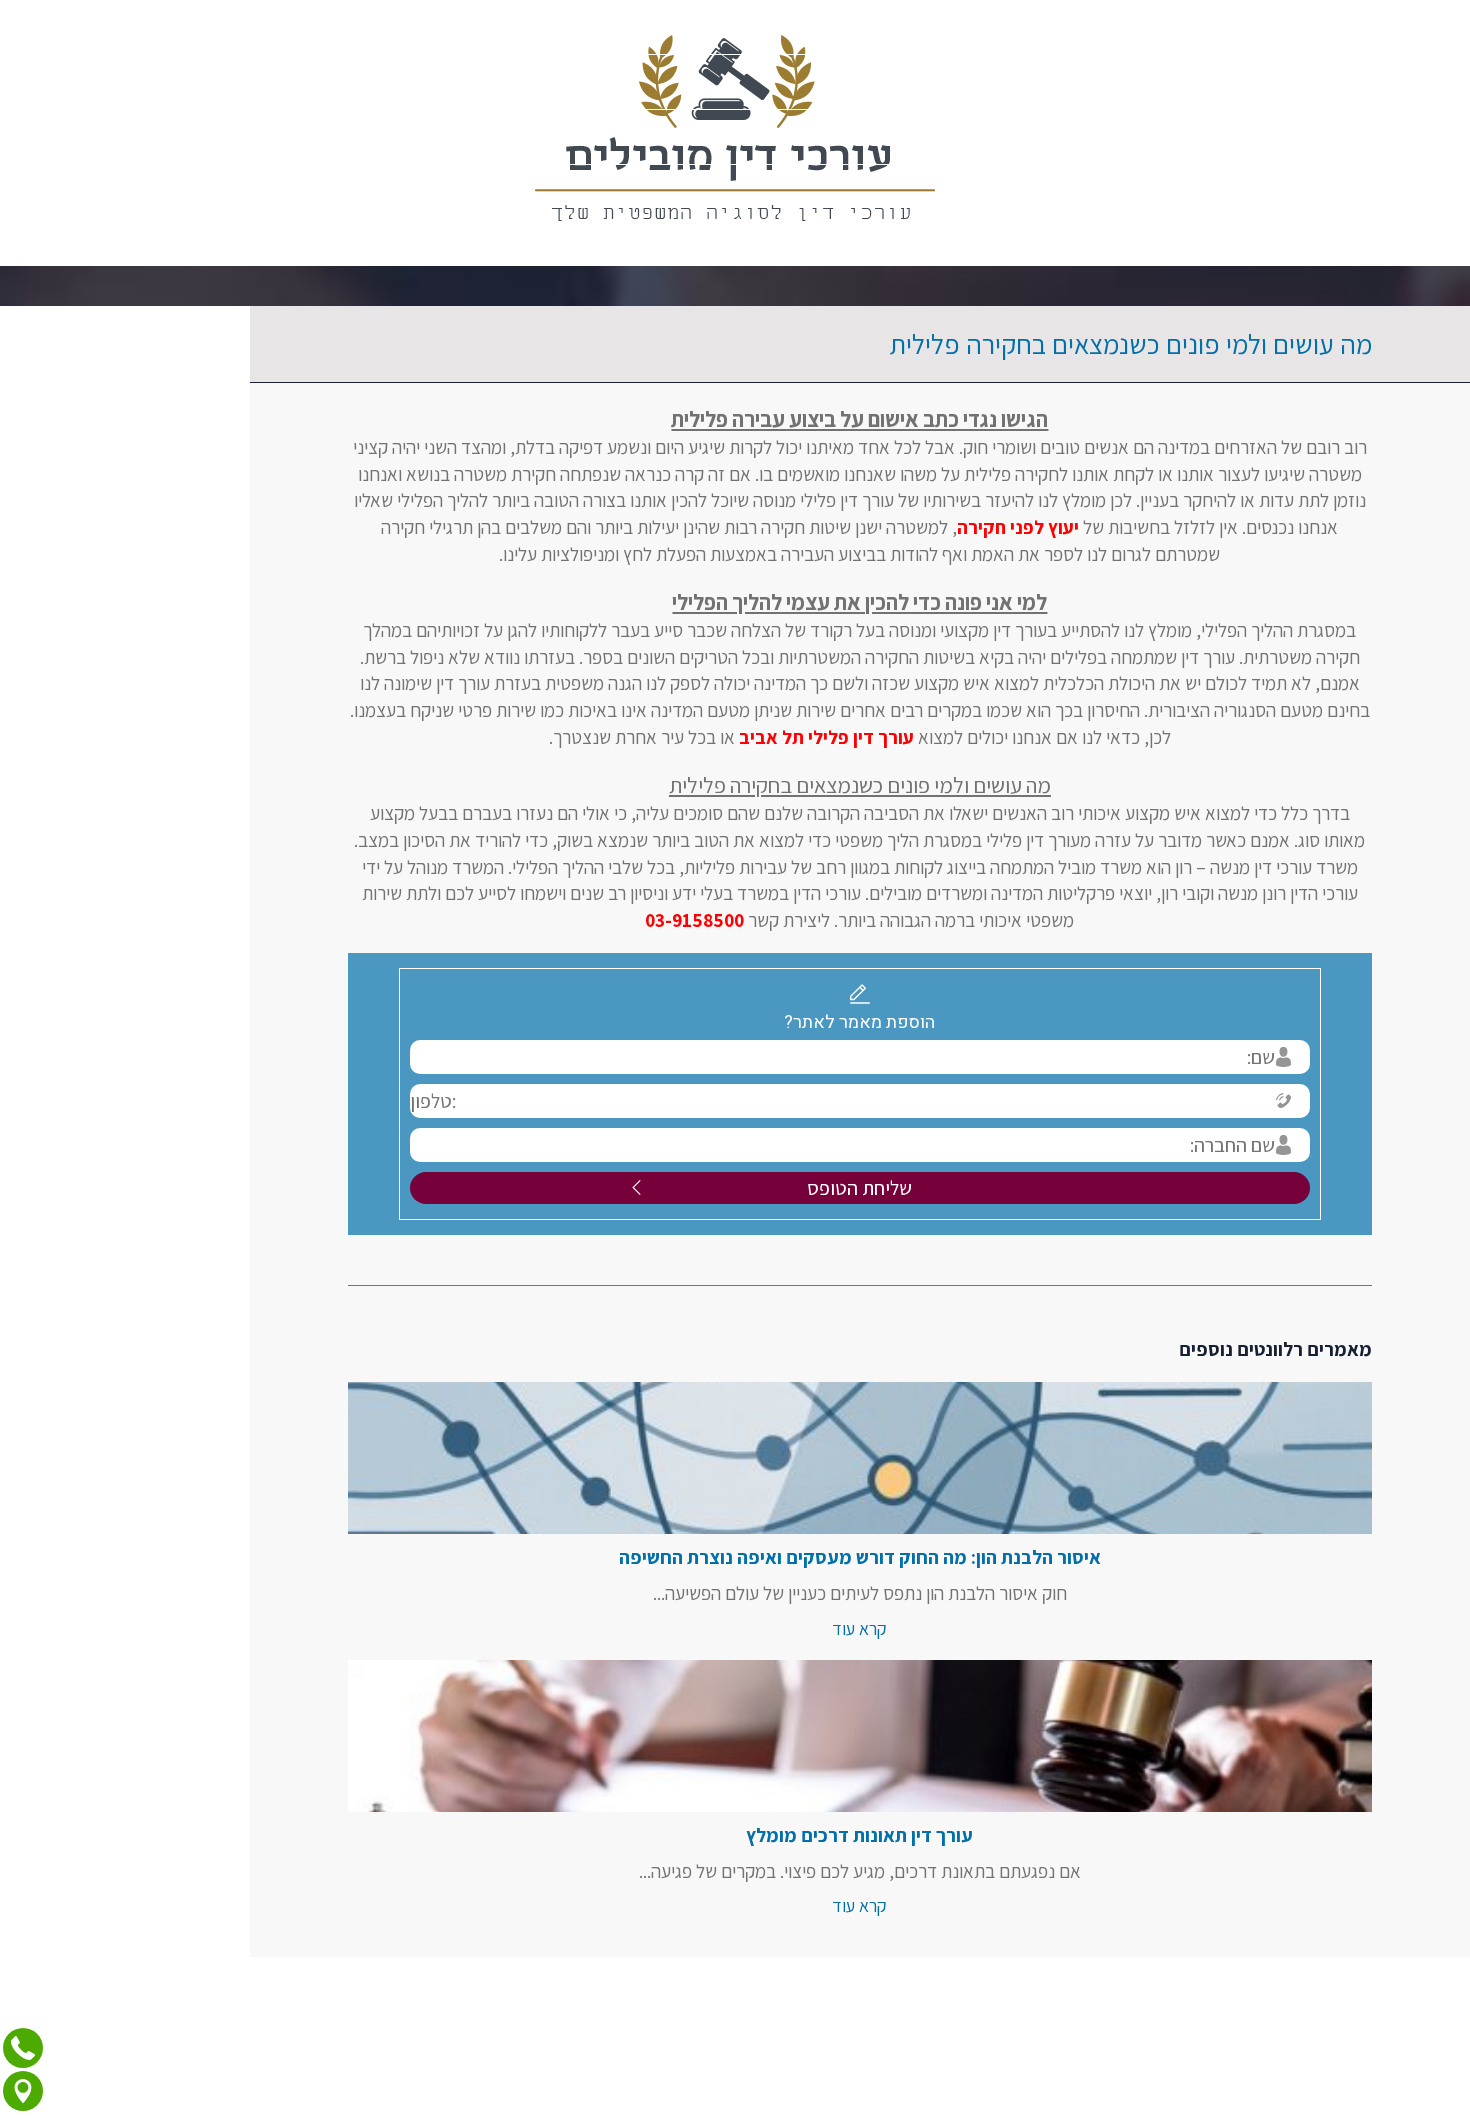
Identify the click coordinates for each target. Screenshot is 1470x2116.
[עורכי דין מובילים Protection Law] (735, 133)
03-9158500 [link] (570, 920)
